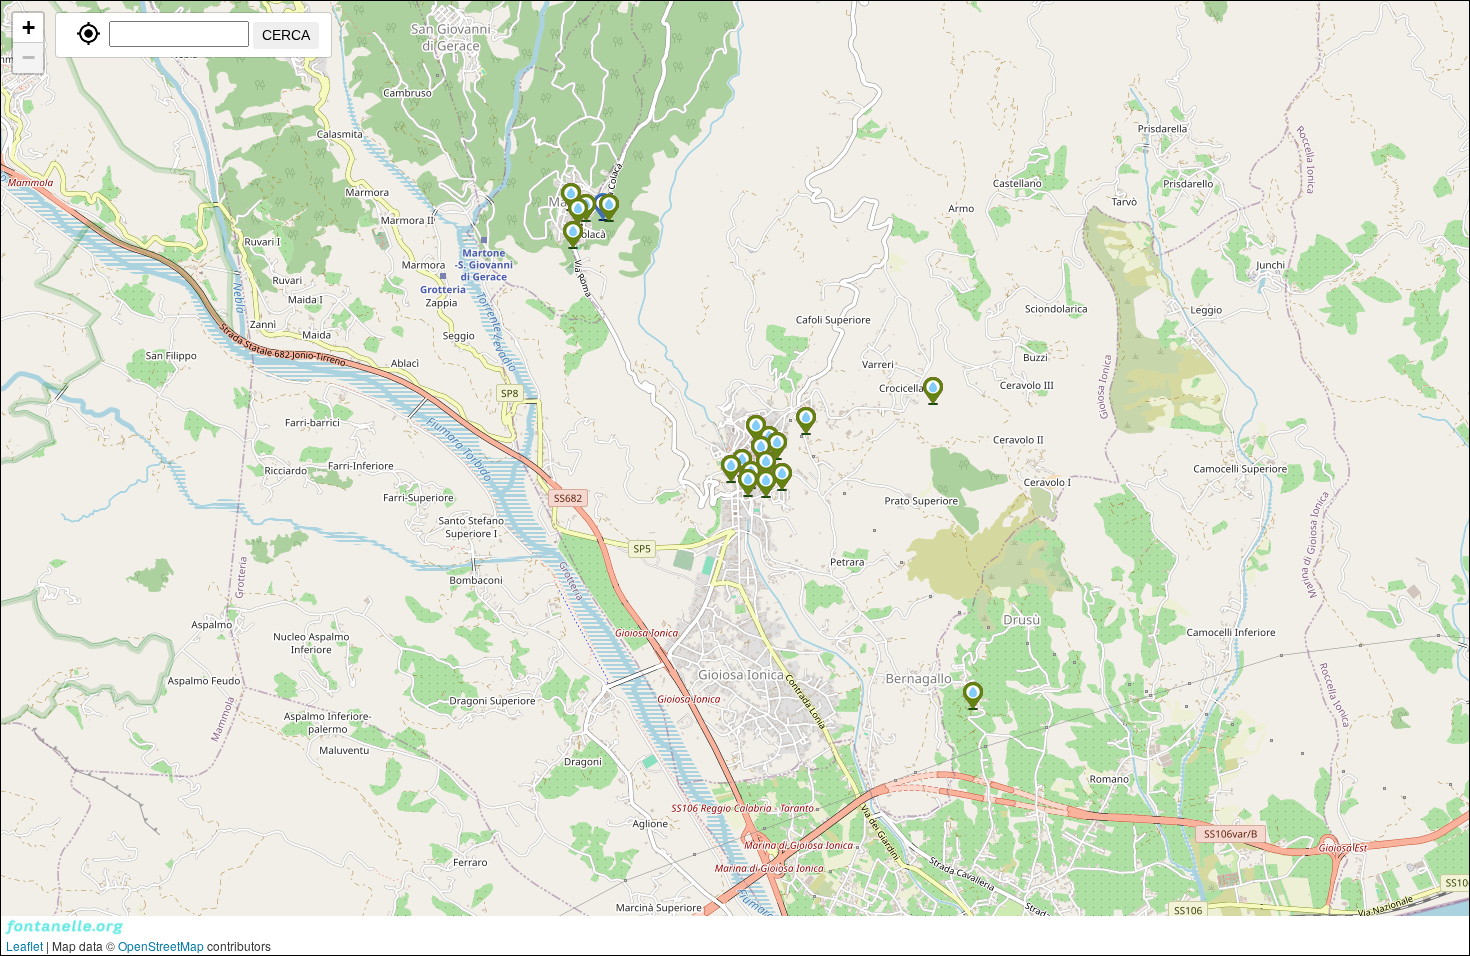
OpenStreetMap (161, 945)
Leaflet (24, 945)
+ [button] (28, 27)
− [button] (28, 57)
